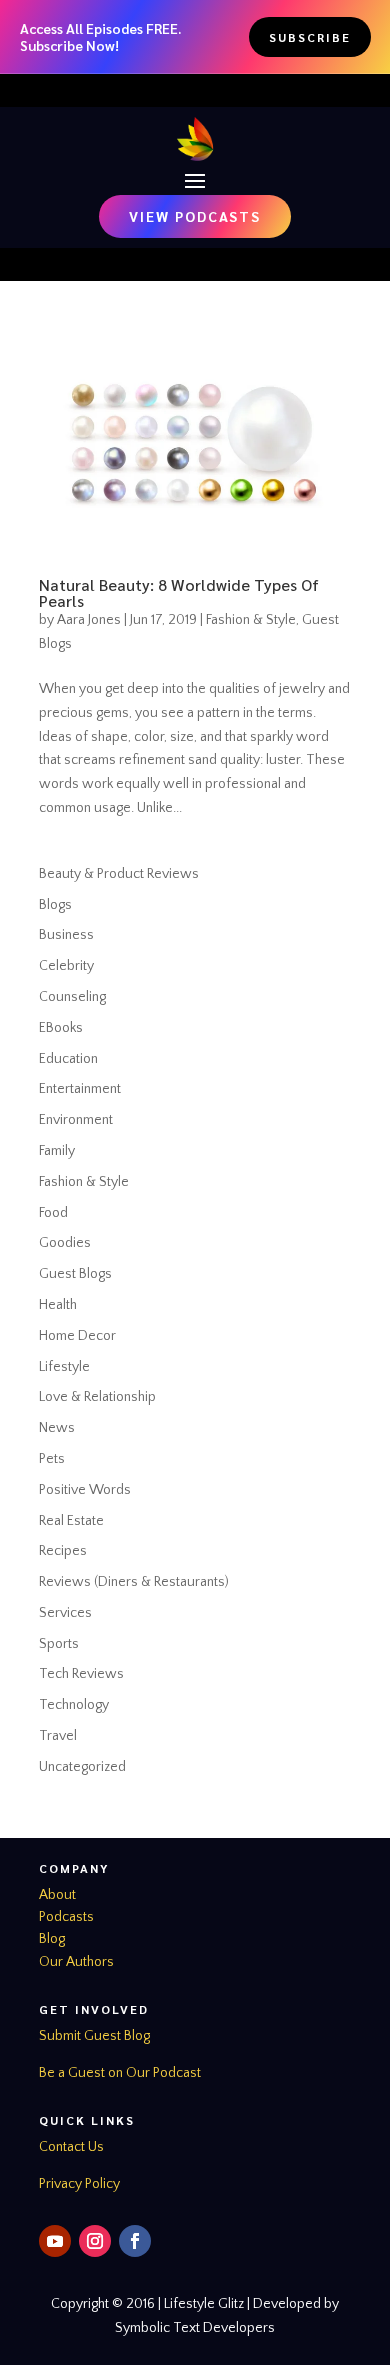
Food (53, 1213)
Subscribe (310, 37)
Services (65, 1613)
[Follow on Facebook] (135, 2241)
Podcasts (66, 1917)
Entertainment (80, 1089)
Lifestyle (64, 1367)
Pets (52, 1459)
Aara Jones (89, 620)
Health (58, 1305)
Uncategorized (82, 1767)
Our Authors (76, 1962)
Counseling (72, 997)
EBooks (61, 1028)
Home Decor (77, 1336)
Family (57, 1151)
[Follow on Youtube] (55, 2241)
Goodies (65, 1243)
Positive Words (85, 1490)
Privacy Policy (79, 2184)
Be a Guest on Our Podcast (120, 2073)
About (57, 1895)
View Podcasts (195, 216)
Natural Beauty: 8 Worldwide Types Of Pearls (179, 592)
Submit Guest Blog (94, 2036)
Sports (59, 1644)
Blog (52, 1939)
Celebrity (66, 966)
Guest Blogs (75, 1274)
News (57, 1428)
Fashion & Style (251, 620)
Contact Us (71, 2147)
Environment (76, 1120)
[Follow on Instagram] (95, 2241)
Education (68, 1059)
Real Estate (71, 1521)
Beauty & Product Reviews (119, 874)
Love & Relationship (97, 1397)
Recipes (63, 1551)
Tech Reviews (81, 1674)
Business (66, 935)
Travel (58, 1736)
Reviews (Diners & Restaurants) (134, 1582)
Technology (74, 1705)
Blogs (55, 905)
